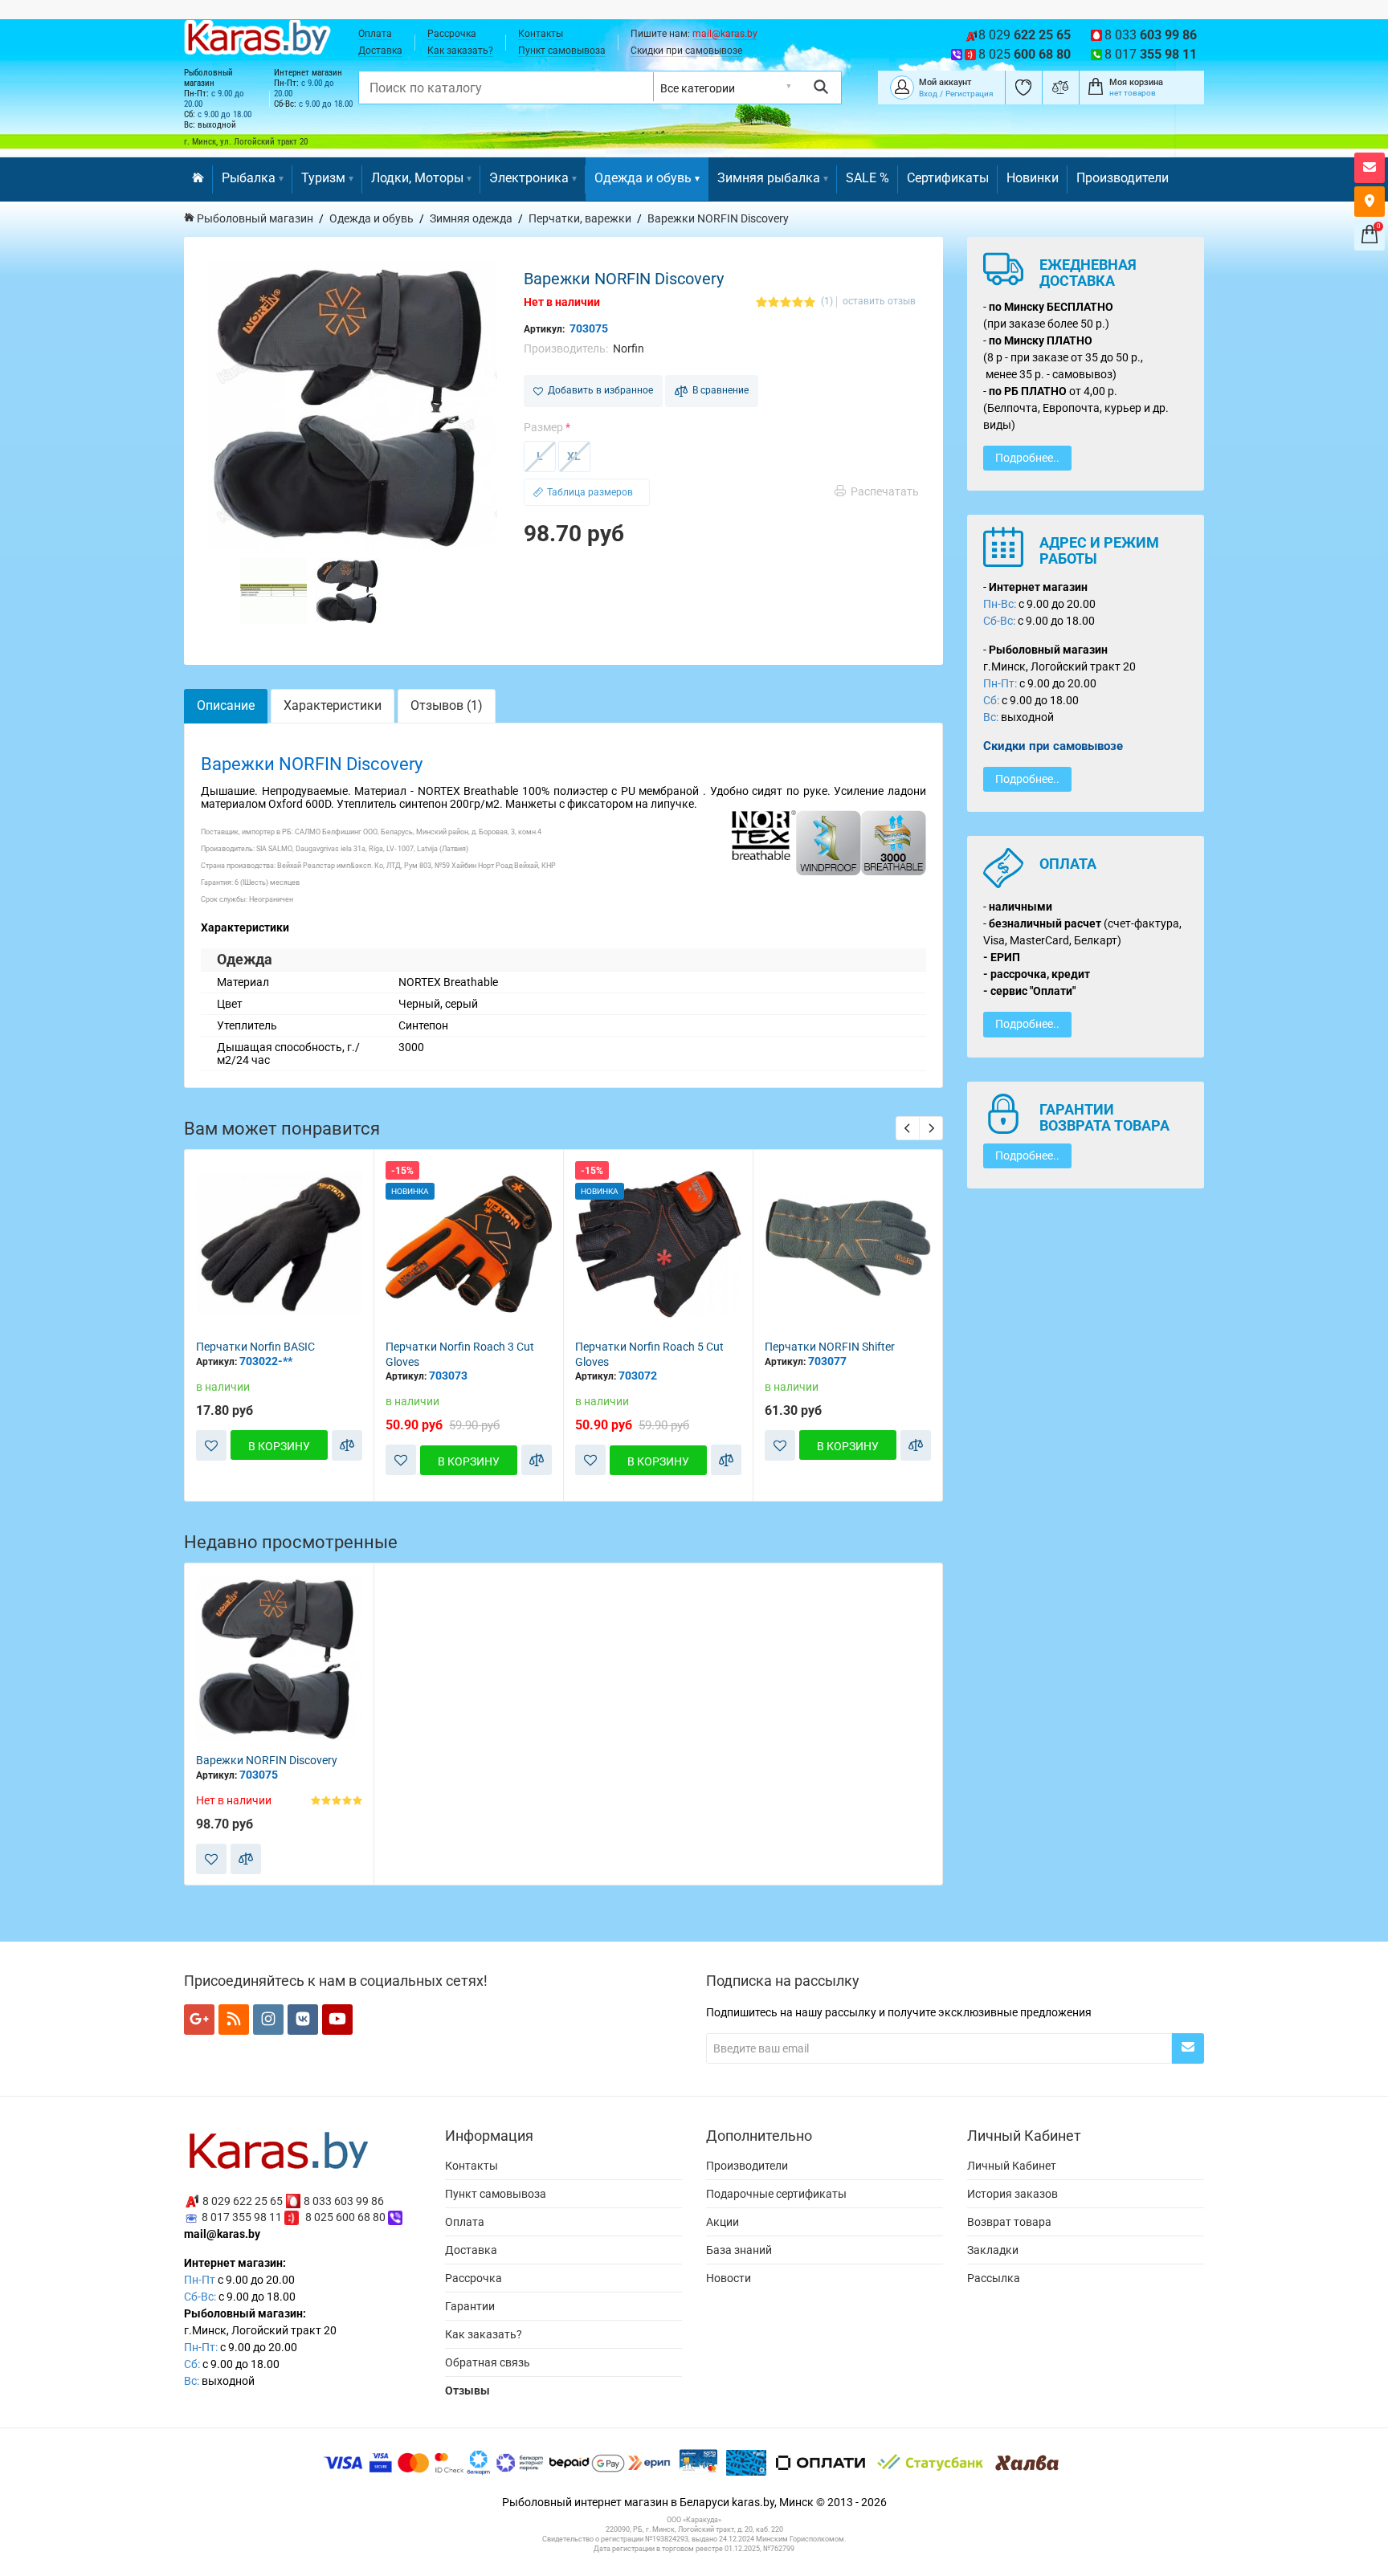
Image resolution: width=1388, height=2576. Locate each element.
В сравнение (718, 390)
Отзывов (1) (447, 705)
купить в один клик (279, 1314)
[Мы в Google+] (199, 2020)
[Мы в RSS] (234, 2020)
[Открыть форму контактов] (1370, 168)
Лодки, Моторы (417, 178)
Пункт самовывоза (562, 51)
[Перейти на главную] (198, 179)
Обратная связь (488, 2362)
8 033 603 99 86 (344, 2200)
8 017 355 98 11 (242, 2217)
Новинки (1033, 178)
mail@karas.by (725, 34)
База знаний (739, 2250)
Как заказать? (460, 51)
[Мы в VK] (303, 2020)
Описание (226, 705)
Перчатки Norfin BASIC (255, 1347)
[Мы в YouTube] (337, 2020)
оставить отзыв (879, 302)
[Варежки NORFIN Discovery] (353, 406)
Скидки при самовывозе (686, 51)
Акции (723, 2222)
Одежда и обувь (643, 178)
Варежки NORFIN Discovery (267, 1760)
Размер (543, 427)
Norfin (629, 348)
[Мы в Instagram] (268, 2020)
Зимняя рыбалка (769, 178)
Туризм (323, 178)
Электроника (529, 178)
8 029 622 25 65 (243, 2200)
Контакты (541, 34)
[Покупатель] (902, 86)
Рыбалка (249, 178)
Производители (1123, 178)
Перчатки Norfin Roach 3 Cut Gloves (460, 1354)
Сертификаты (948, 178)
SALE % (867, 178)
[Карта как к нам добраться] (1370, 202)
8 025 (1025, 54)
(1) (827, 302)
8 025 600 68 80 (345, 2217)
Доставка (380, 51)
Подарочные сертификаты (776, 2194)
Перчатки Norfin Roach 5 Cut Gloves (649, 1354)
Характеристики (333, 705)
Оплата (375, 34)
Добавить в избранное (598, 390)
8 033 (1151, 35)
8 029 (1025, 35)
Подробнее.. (1027, 458)
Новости (729, 2278)
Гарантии (470, 2306)
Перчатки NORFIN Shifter (830, 1347)
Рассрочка (452, 34)
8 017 (1151, 54)
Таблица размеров (590, 492)
